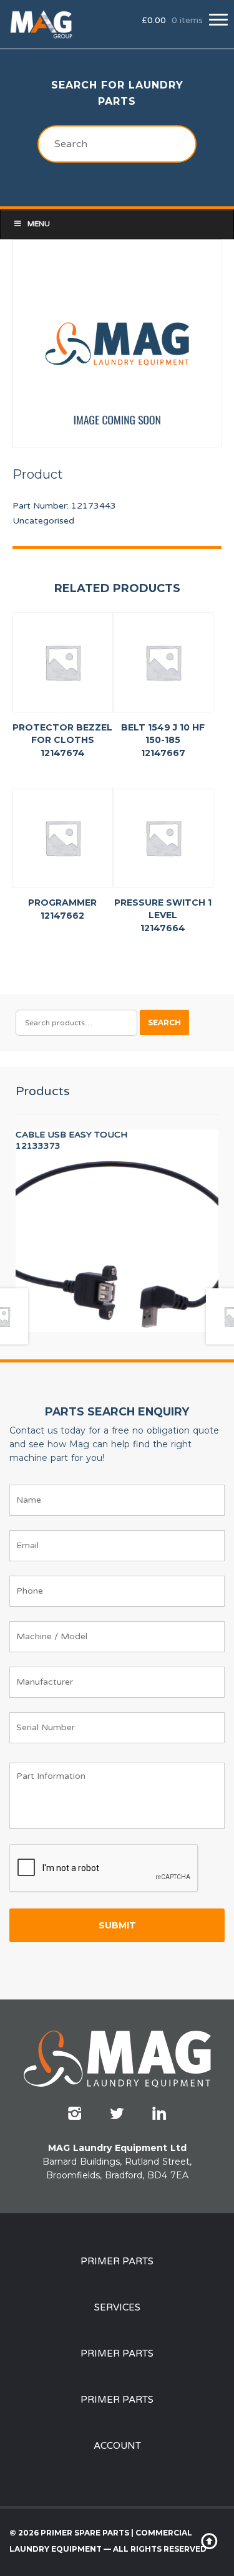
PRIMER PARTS (117, 2261)
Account (117, 2446)
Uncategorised (43, 521)
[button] (218, 20)
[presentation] (104, 1869)
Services (117, 2307)
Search (164, 1022)
